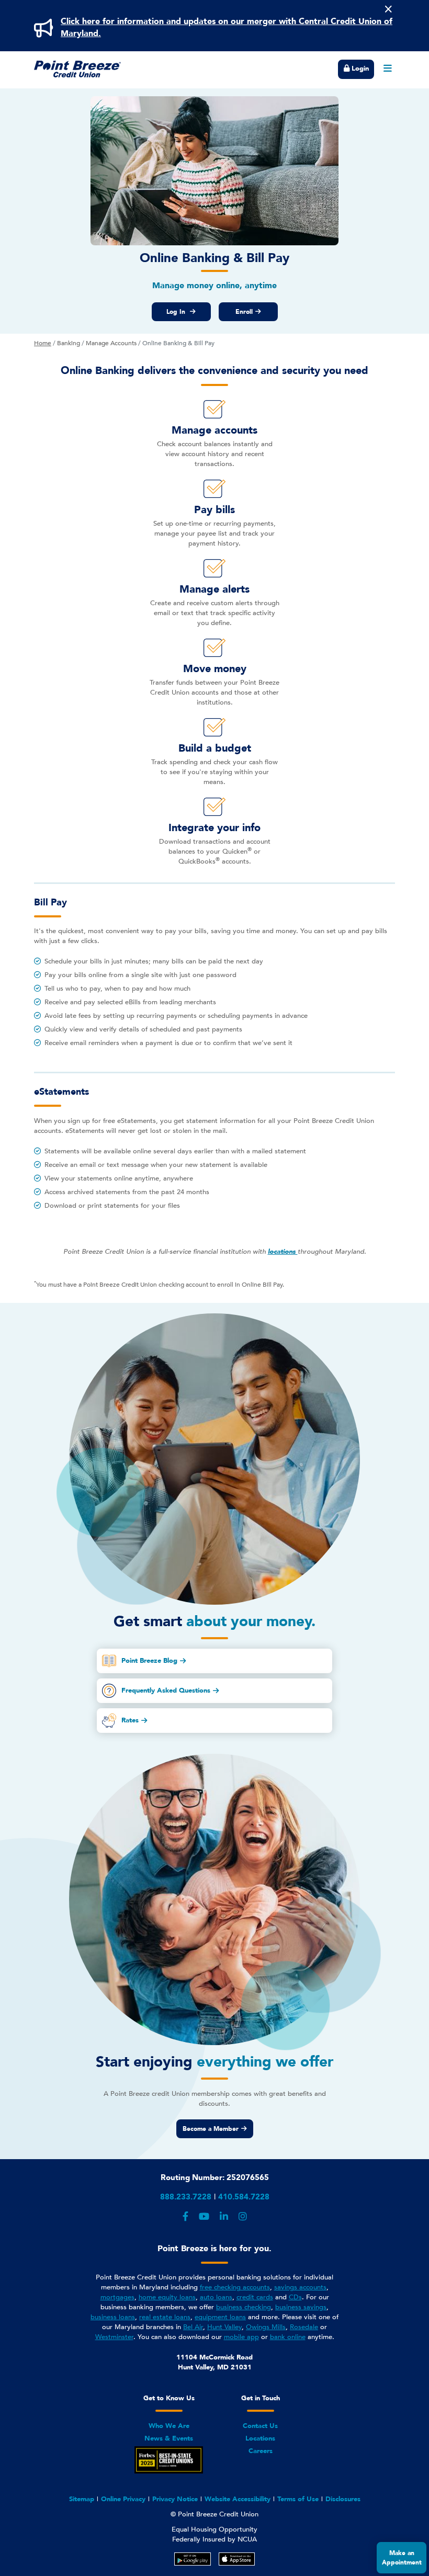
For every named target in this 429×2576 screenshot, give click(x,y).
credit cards (255, 2297)
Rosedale (304, 2327)
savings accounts (300, 2287)
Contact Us (260, 2426)
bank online (288, 2337)
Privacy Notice (175, 2499)
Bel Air (193, 2327)
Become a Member (211, 2129)
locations (283, 1252)
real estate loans (165, 2317)
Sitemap (82, 2499)
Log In (177, 312)
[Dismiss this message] (388, 9)
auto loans (216, 2297)
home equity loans (167, 2297)
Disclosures (343, 2499)
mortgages (117, 2297)
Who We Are (169, 2426)
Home (43, 343)
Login (359, 69)
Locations (260, 2438)
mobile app (241, 2337)
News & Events (169, 2438)
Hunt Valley (224, 2327)
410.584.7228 (244, 2197)
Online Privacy (123, 2499)
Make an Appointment (402, 2558)
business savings (301, 2307)
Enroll (244, 312)
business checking (244, 2307)
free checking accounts (235, 2287)
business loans (113, 2317)
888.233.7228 (186, 2197)
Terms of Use (298, 2499)
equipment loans (220, 2317)
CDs (295, 2297)
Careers (261, 2451)
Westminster (114, 2337)
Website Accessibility (238, 2499)
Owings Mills (266, 2327)
